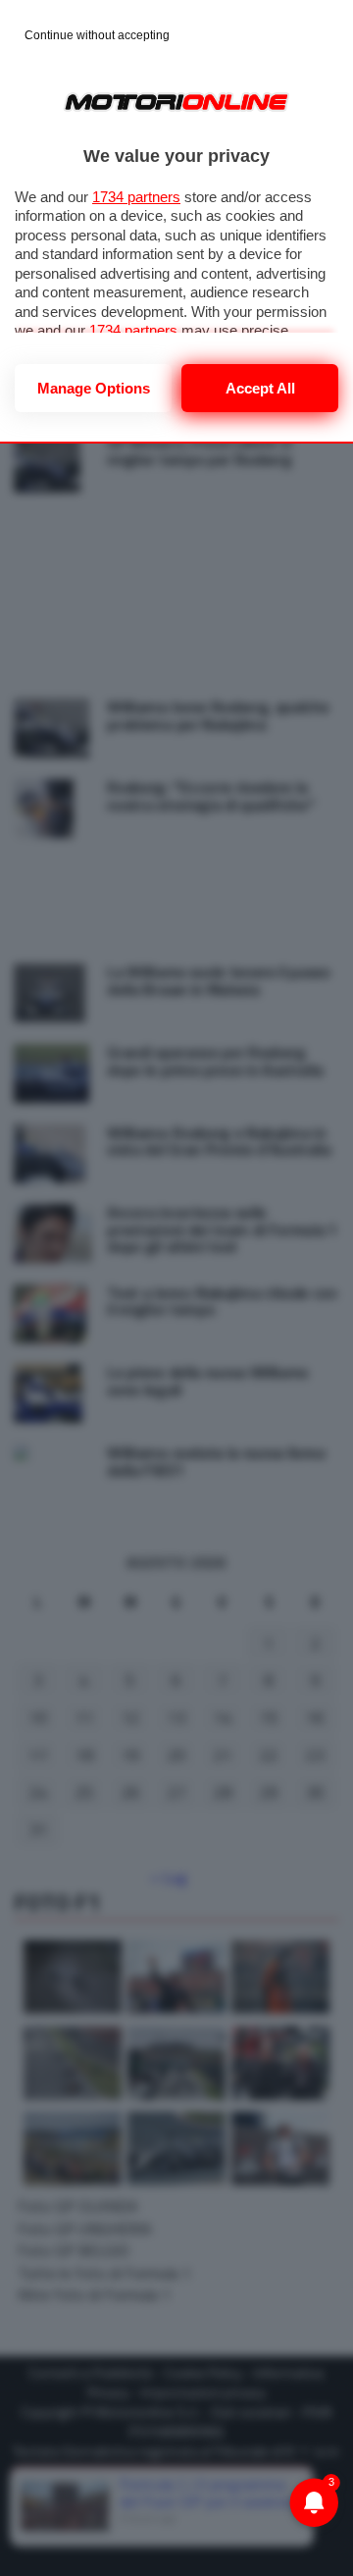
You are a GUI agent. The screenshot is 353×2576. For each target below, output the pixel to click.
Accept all (260, 388)
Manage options (94, 388)
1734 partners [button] (136, 197)
